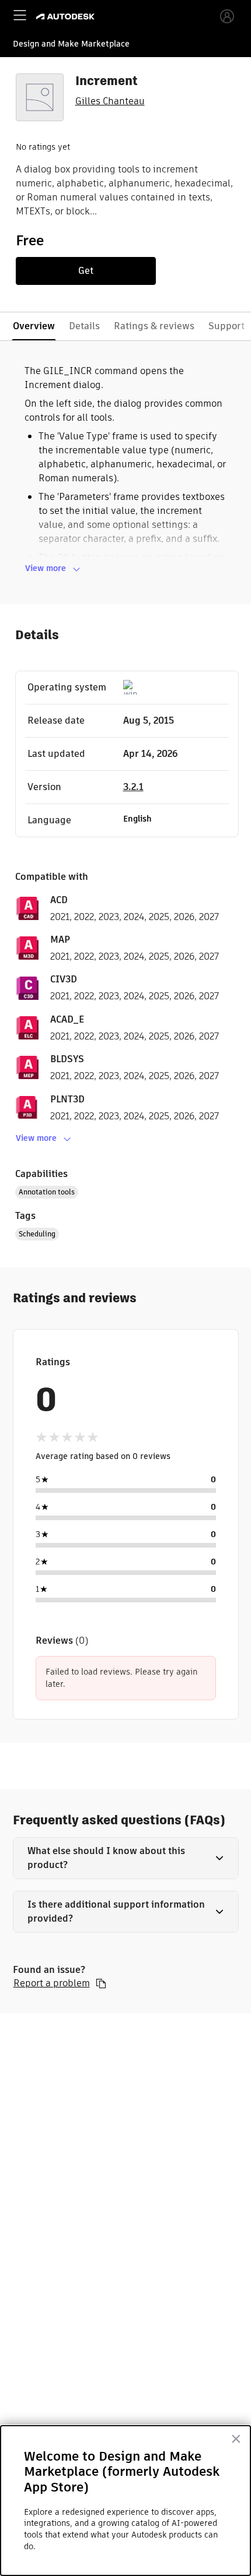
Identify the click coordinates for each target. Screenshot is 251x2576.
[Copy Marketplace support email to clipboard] (101, 1983)
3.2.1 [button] (133, 787)
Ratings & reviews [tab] (154, 326)
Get (86, 271)
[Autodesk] (67, 17)
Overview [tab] (34, 326)
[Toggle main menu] (20, 15)
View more (46, 568)
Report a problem (52, 1983)
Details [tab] (84, 326)
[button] (126, 1858)
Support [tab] (226, 326)
